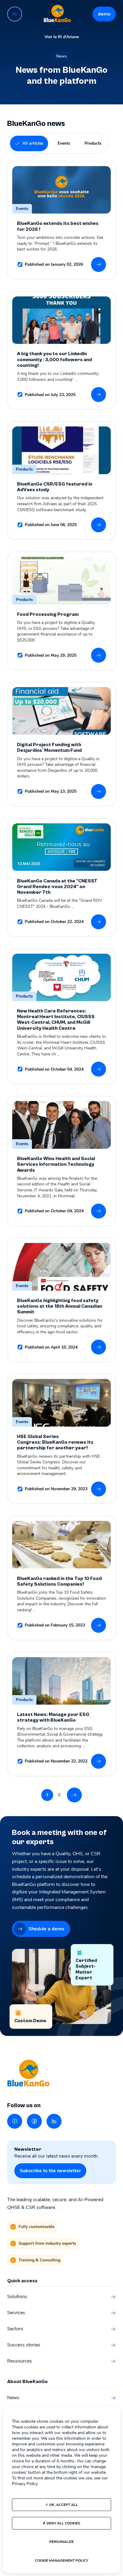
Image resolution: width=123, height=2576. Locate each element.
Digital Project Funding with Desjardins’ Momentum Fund (50, 748)
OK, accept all (63, 2505)
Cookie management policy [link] (61, 2560)
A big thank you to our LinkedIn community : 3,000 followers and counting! (54, 360)
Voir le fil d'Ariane (62, 37)
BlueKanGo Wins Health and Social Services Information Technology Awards (56, 1165)
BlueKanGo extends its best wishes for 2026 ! (58, 226)
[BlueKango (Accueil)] (57, 14)
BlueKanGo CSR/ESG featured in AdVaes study (55, 487)
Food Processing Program (48, 614)
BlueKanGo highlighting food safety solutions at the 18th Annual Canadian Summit (60, 1306)
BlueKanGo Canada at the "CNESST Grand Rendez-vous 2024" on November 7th (57, 887)
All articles (33, 143)
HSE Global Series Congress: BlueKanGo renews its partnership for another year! (55, 1442)
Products (93, 143)
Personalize (61, 2542)
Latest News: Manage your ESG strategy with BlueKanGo (53, 1717)
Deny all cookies (63, 2523)
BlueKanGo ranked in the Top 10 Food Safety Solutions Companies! (59, 1581)
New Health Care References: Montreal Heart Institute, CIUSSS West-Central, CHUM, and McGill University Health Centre (56, 1020)
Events (64, 143)
